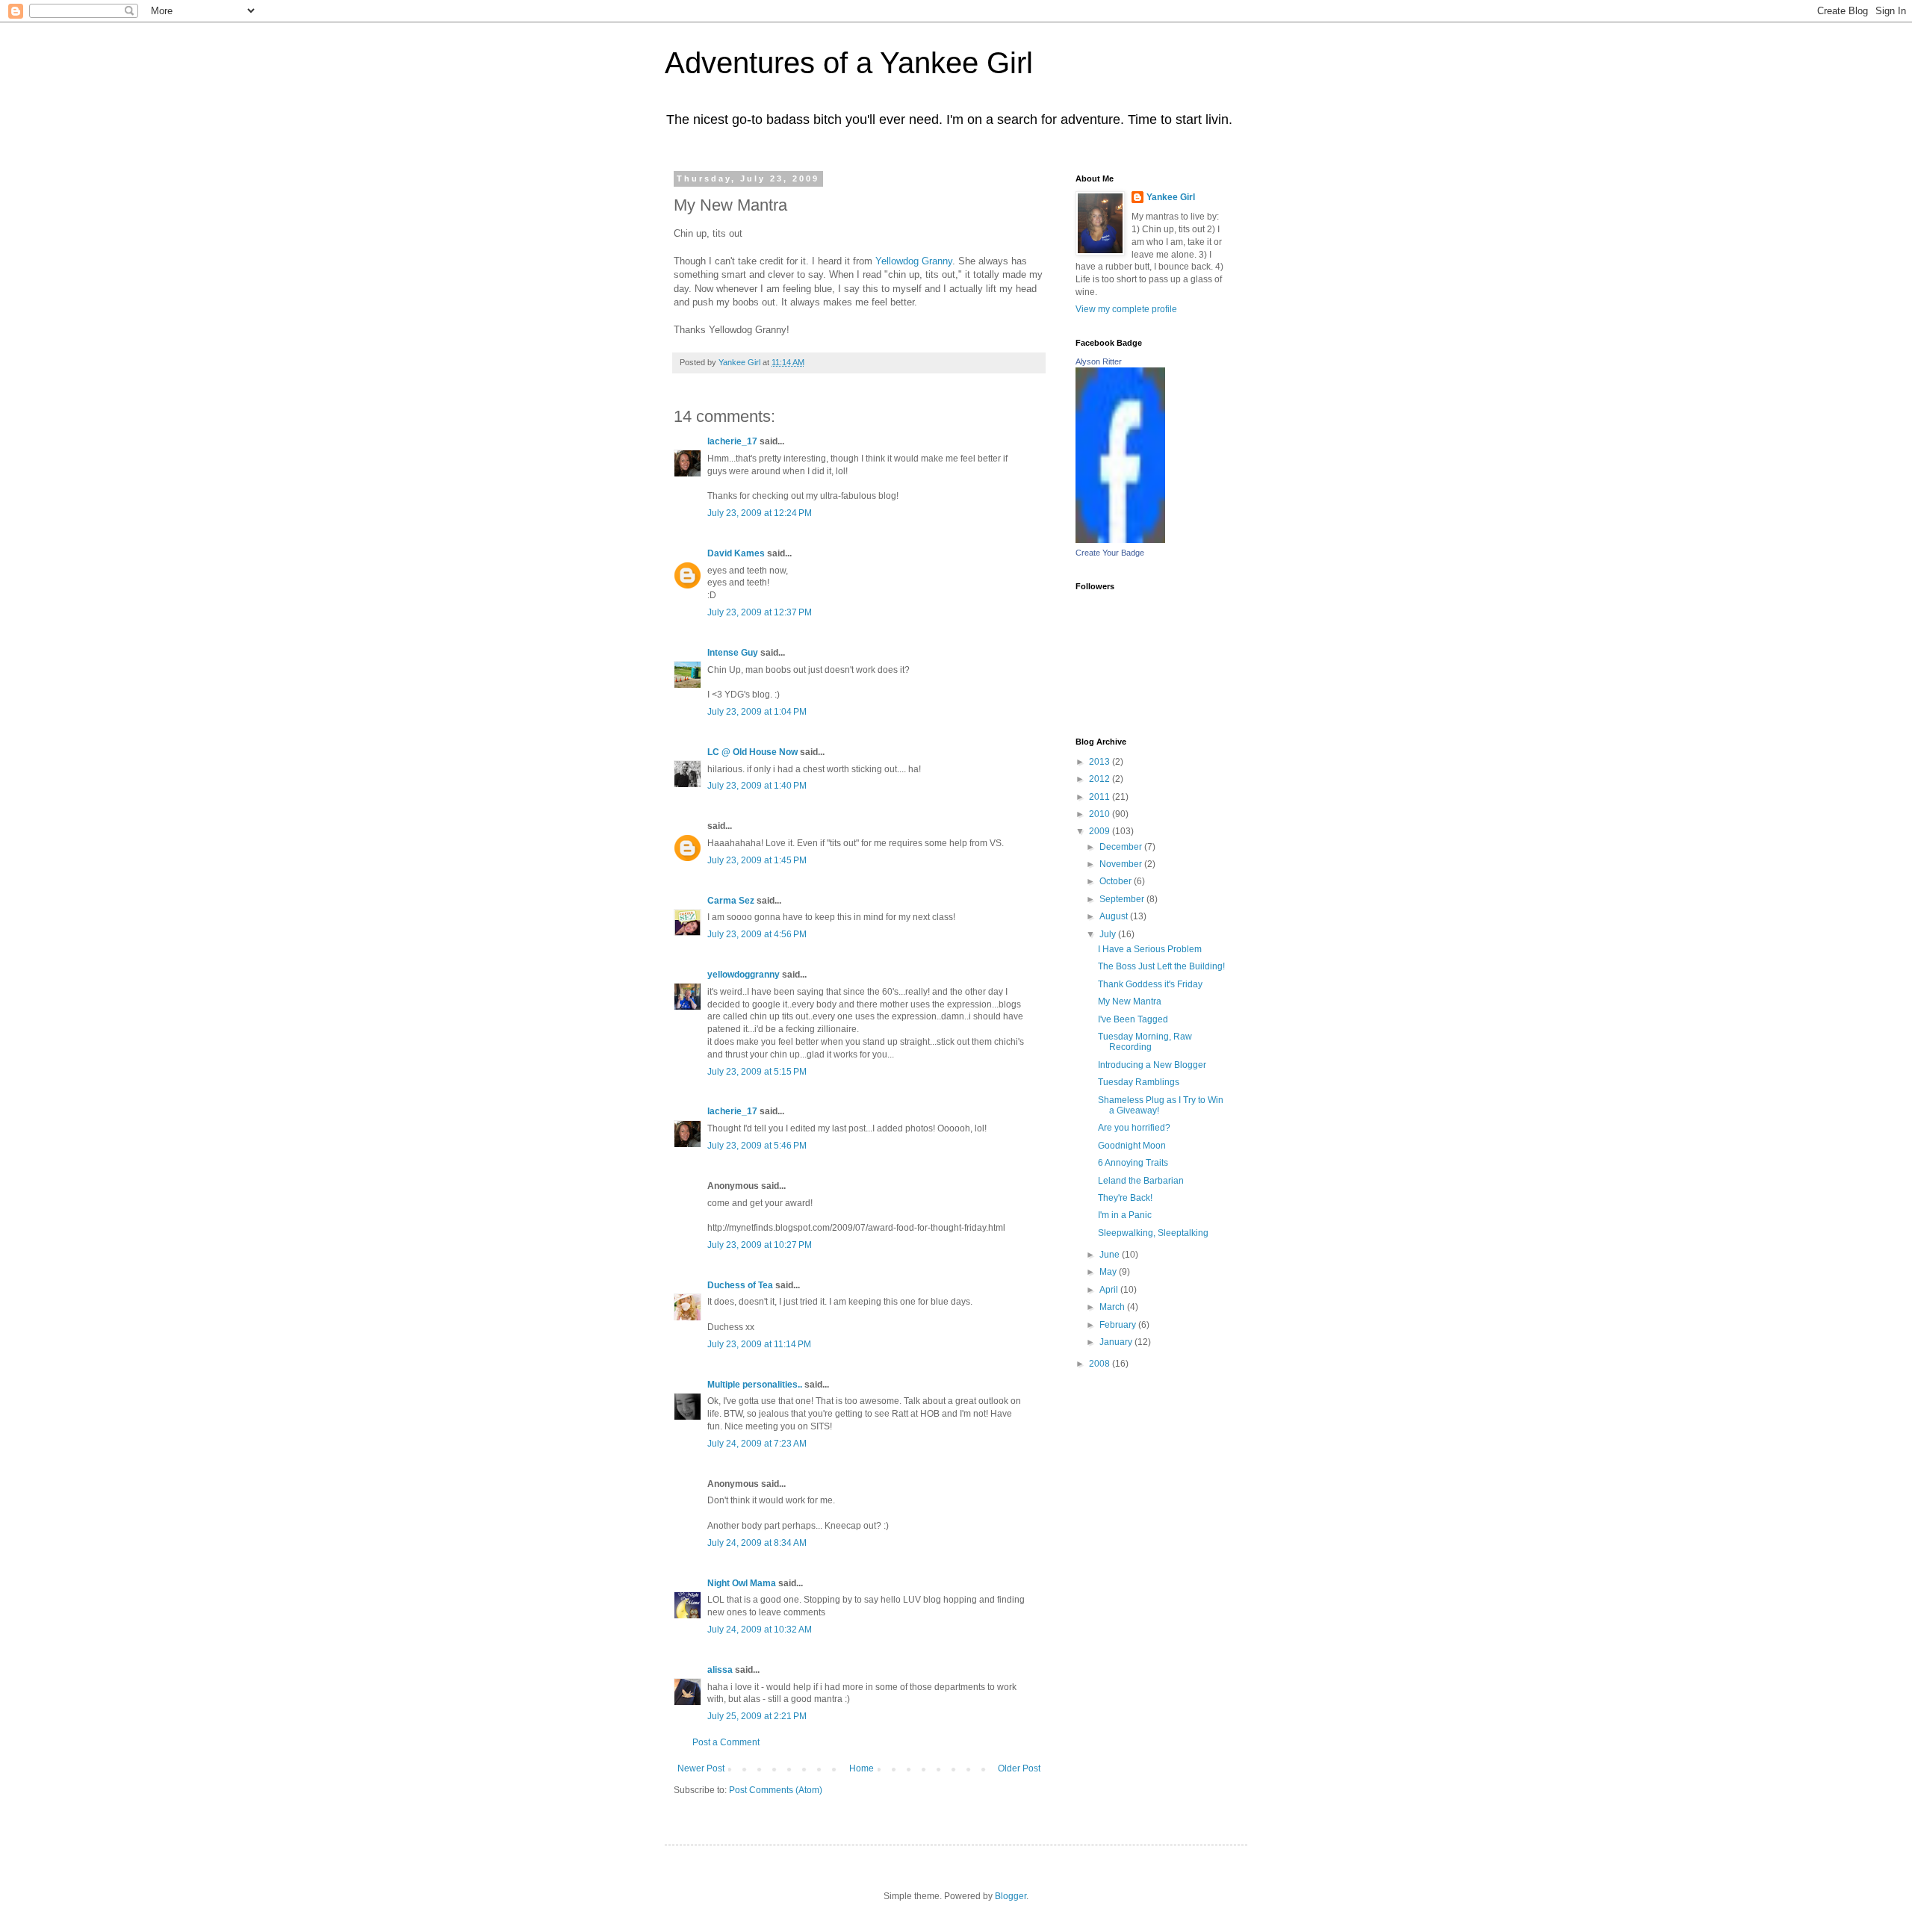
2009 (1101, 831)
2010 (1101, 814)
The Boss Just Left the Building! (1161, 966)
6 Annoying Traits (1133, 1163)
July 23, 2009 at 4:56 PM (757, 934)
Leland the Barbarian (1141, 1181)
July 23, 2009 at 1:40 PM (757, 786)
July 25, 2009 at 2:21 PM (757, 1716)
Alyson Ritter (1099, 361)
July (1109, 934)
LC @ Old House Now (752, 752)
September (1123, 899)
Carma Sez (731, 901)
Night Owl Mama (742, 1583)
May (1109, 1272)
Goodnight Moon (1132, 1146)
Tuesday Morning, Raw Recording (1145, 1042)
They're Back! (1125, 1198)
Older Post (1019, 1768)
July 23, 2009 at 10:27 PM (760, 1245)
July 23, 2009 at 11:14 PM (759, 1344)
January (1117, 1342)
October (1117, 881)
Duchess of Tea (740, 1285)
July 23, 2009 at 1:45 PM (757, 860)
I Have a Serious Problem (1150, 949)
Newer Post (701, 1768)
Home (862, 1768)
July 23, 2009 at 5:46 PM (757, 1146)
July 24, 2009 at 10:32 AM (760, 1630)
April (1110, 1290)
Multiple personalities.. (755, 1385)
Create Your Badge (1110, 553)
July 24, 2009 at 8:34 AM (757, 1543)
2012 (1101, 779)
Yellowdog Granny (914, 261)
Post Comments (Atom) (776, 1790)
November (1122, 864)
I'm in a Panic (1125, 1215)
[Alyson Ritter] (1120, 540)
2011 (1101, 797)
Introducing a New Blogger (1152, 1065)
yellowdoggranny (744, 975)
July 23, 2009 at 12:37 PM (760, 612)
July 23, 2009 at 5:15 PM (757, 1072)
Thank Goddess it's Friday (1150, 984)
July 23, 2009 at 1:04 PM (757, 712)
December (1122, 847)
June (1111, 1255)
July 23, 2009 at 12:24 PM (760, 513)
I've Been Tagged (1133, 1019)
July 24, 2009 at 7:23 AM (757, 1444)
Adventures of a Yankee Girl (849, 63)
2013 (1101, 762)
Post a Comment (726, 1742)
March (1113, 1307)
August (1115, 916)
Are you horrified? (1134, 1128)
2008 (1101, 1364)
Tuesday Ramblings (1139, 1082)
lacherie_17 (732, 441)
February (1119, 1325)
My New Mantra (1130, 1001)
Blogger (1011, 1896)
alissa (720, 1670)
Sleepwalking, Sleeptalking (1153, 1233)
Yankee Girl (1171, 197)
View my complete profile (1126, 309)
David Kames (736, 553)
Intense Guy (733, 653)
